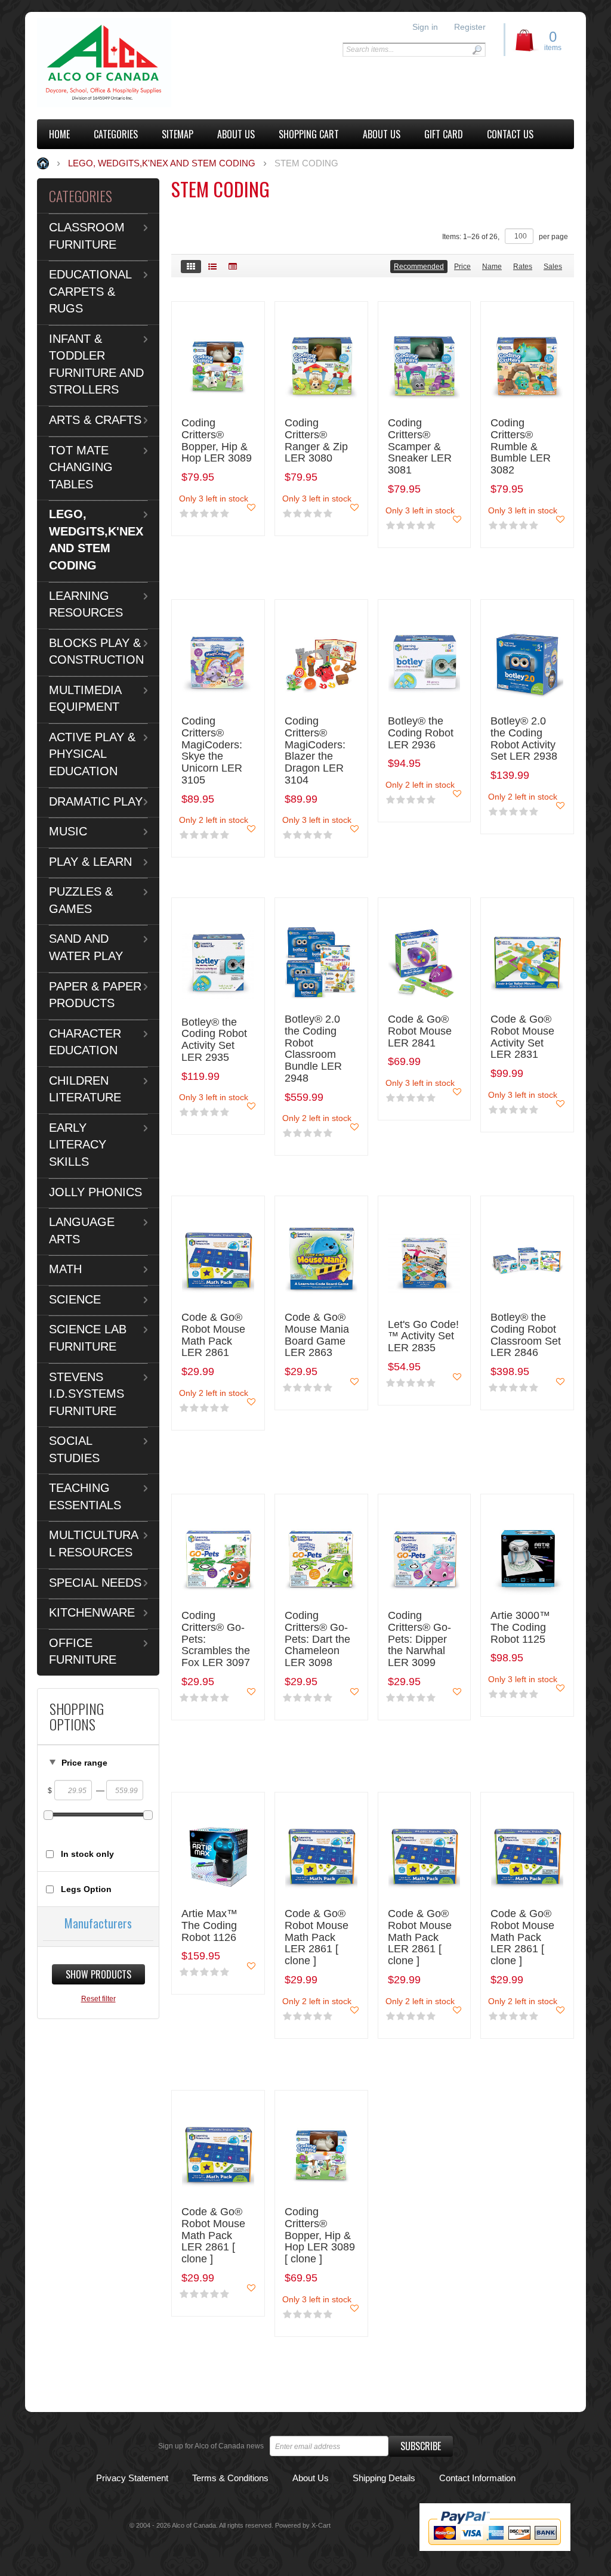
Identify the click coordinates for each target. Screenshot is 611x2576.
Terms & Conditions (230, 2478)
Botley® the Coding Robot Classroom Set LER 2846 (526, 1335)
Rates (523, 267)
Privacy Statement (132, 2478)
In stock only (87, 1854)
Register (470, 27)
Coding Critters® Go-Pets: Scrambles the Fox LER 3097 (216, 1639)
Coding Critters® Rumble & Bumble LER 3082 (521, 447)
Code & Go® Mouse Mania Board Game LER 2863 (317, 1335)
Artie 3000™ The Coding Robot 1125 (520, 1628)
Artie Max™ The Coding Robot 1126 (209, 1926)
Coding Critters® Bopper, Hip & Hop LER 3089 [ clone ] (320, 2236)
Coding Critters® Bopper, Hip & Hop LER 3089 (217, 441)
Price (462, 267)
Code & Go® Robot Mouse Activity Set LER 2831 (522, 1037)
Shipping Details (384, 2478)
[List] (212, 267)
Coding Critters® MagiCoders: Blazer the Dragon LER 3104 (315, 751)
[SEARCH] (477, 50)
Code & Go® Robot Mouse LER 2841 (420, 1031)
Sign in (425, 27)
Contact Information (477, 2478)
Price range (84, 1763)
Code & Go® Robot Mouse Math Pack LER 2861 (213, 1335)
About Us (311, 2478)
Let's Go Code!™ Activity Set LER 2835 (423, 1337)
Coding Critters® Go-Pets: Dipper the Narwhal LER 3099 (419, 1639)
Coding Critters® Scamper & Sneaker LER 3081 (420, 447)
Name (492, 267)
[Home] (104, 63)
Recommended (419, 267)
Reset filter (98, 1999)
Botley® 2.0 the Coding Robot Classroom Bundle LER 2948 (313, 1049)
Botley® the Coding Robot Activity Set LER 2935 (214, 1040)
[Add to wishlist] (251, 507)
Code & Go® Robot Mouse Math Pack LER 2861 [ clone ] (317, 1937)
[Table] (233, 267)
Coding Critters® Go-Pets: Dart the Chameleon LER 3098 (317, 1639)
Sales (553, 267)
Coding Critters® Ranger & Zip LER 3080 (316, 441)
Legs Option (86, 1889)
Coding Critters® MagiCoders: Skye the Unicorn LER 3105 (212, 751)
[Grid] (191, 267)
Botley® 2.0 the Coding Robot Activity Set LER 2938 (524, 739)
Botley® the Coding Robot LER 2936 (421, 733)
